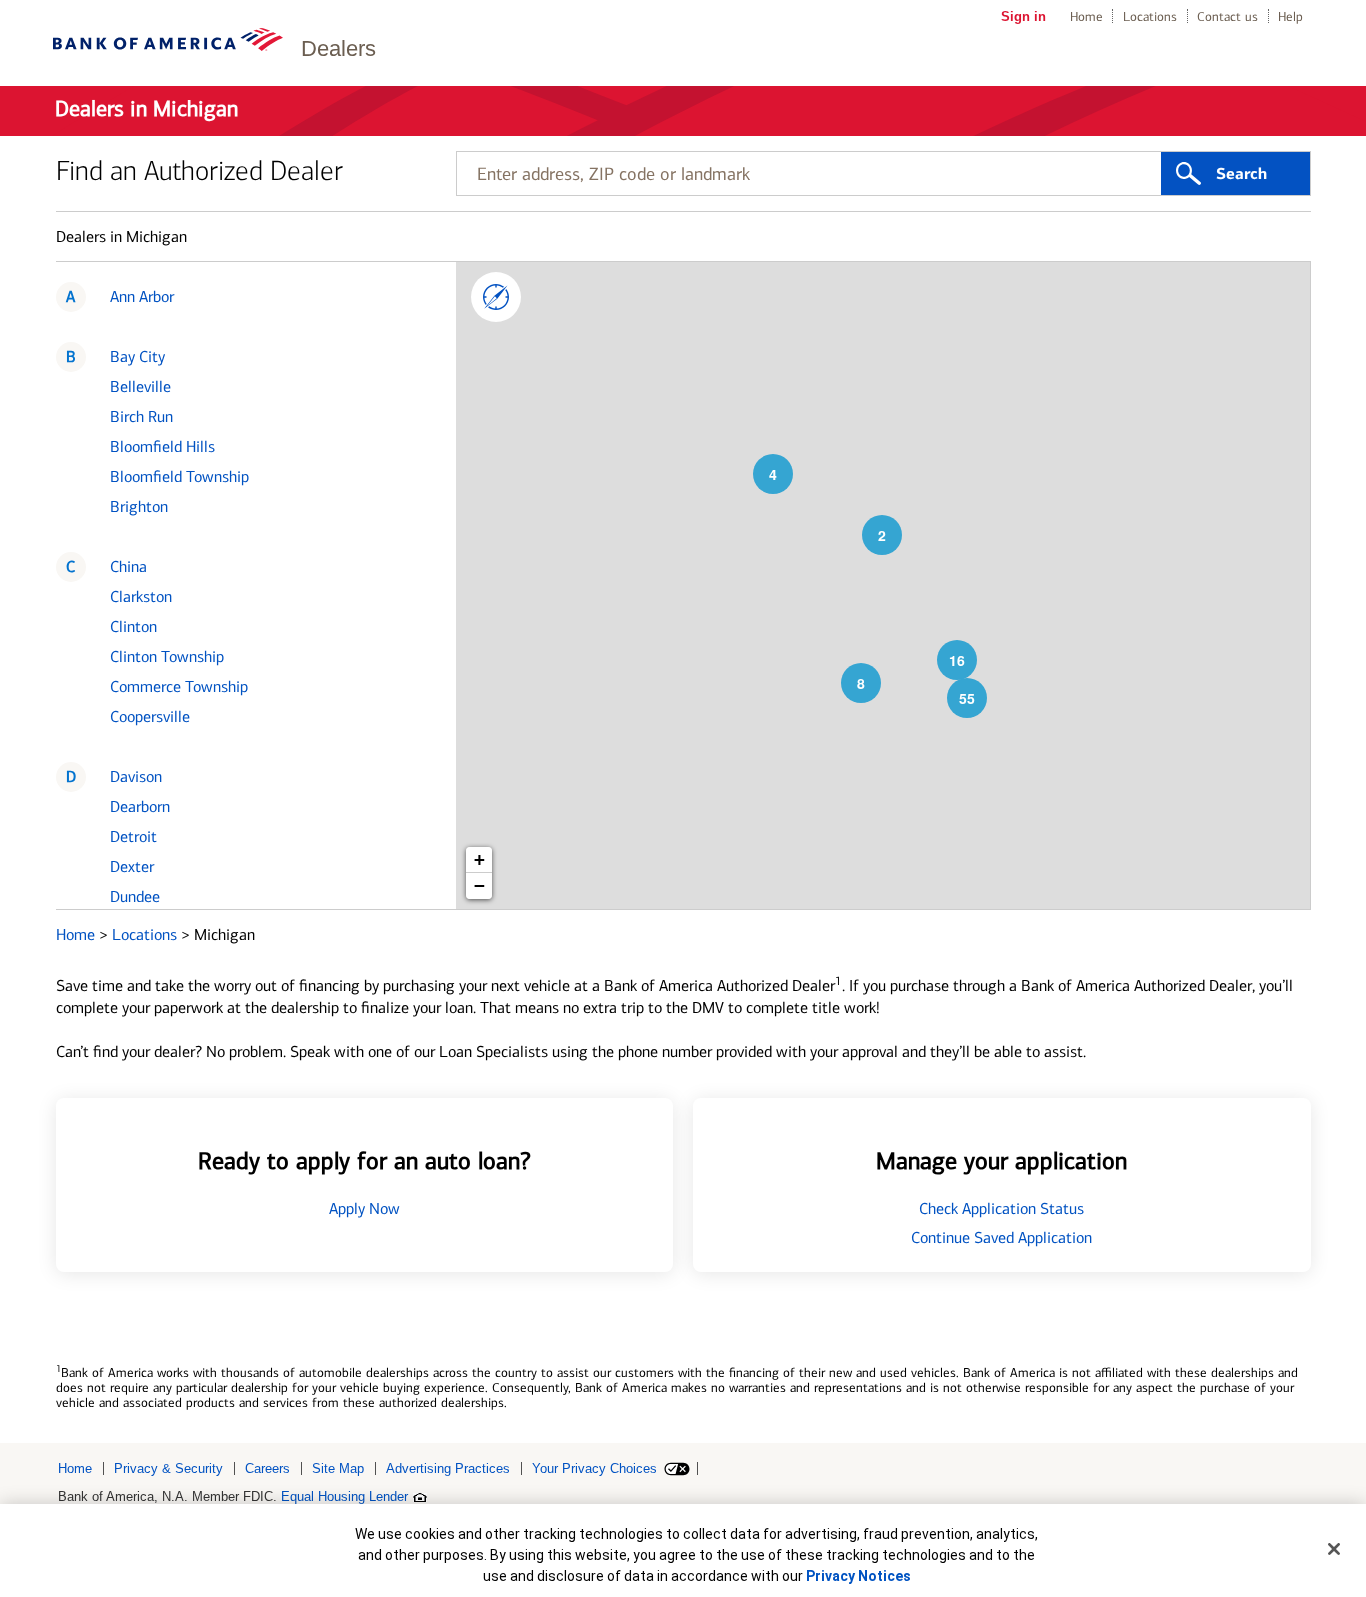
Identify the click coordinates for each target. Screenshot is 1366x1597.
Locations (1150, 16)
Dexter (132, 866)
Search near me (496, 297)
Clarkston (141, 596)
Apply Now (364, 1208)
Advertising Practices (448, 1468)
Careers (267, 1468)
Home (1086, 16)
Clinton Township (167, 656)
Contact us (1227, 16)
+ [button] (479, 859)
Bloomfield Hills (162, 446)
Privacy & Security (168, 1468)
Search (1241, 174)
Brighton (139, 506)
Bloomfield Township (179, 476)
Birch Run (141, 416)
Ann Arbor (142, 296)
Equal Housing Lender (344, 1496)
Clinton (133, 626)
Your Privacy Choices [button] (594, 1468)
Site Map (338, 1468)
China (128, 566)
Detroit (133, 836)
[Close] (1334, 1549)
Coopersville (150, 716)
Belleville (140, 386)
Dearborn (140, 806)
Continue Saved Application (1001, 1237)
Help (1290, 16)
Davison (136, 776)
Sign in (1023, 16)
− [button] (479, 885)
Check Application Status (1001, 1208)
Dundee (135, 896)
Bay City (137, 356)
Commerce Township (179, 686)
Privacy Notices (858, 1576)
